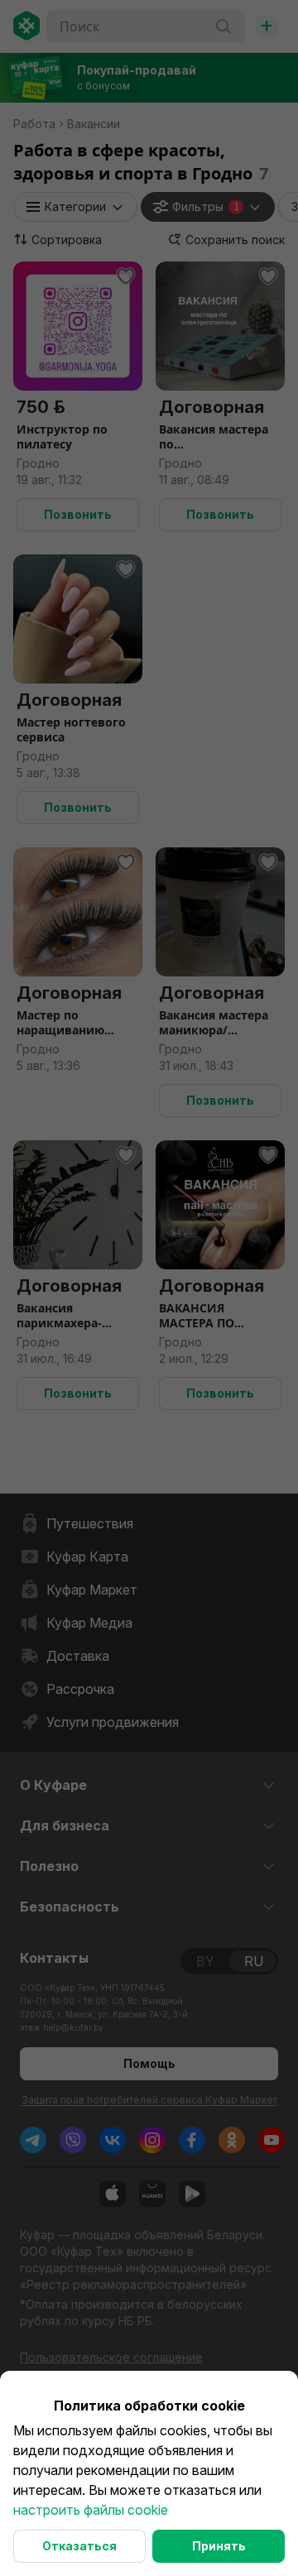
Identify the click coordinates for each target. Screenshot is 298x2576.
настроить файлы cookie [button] (91, 2510)
